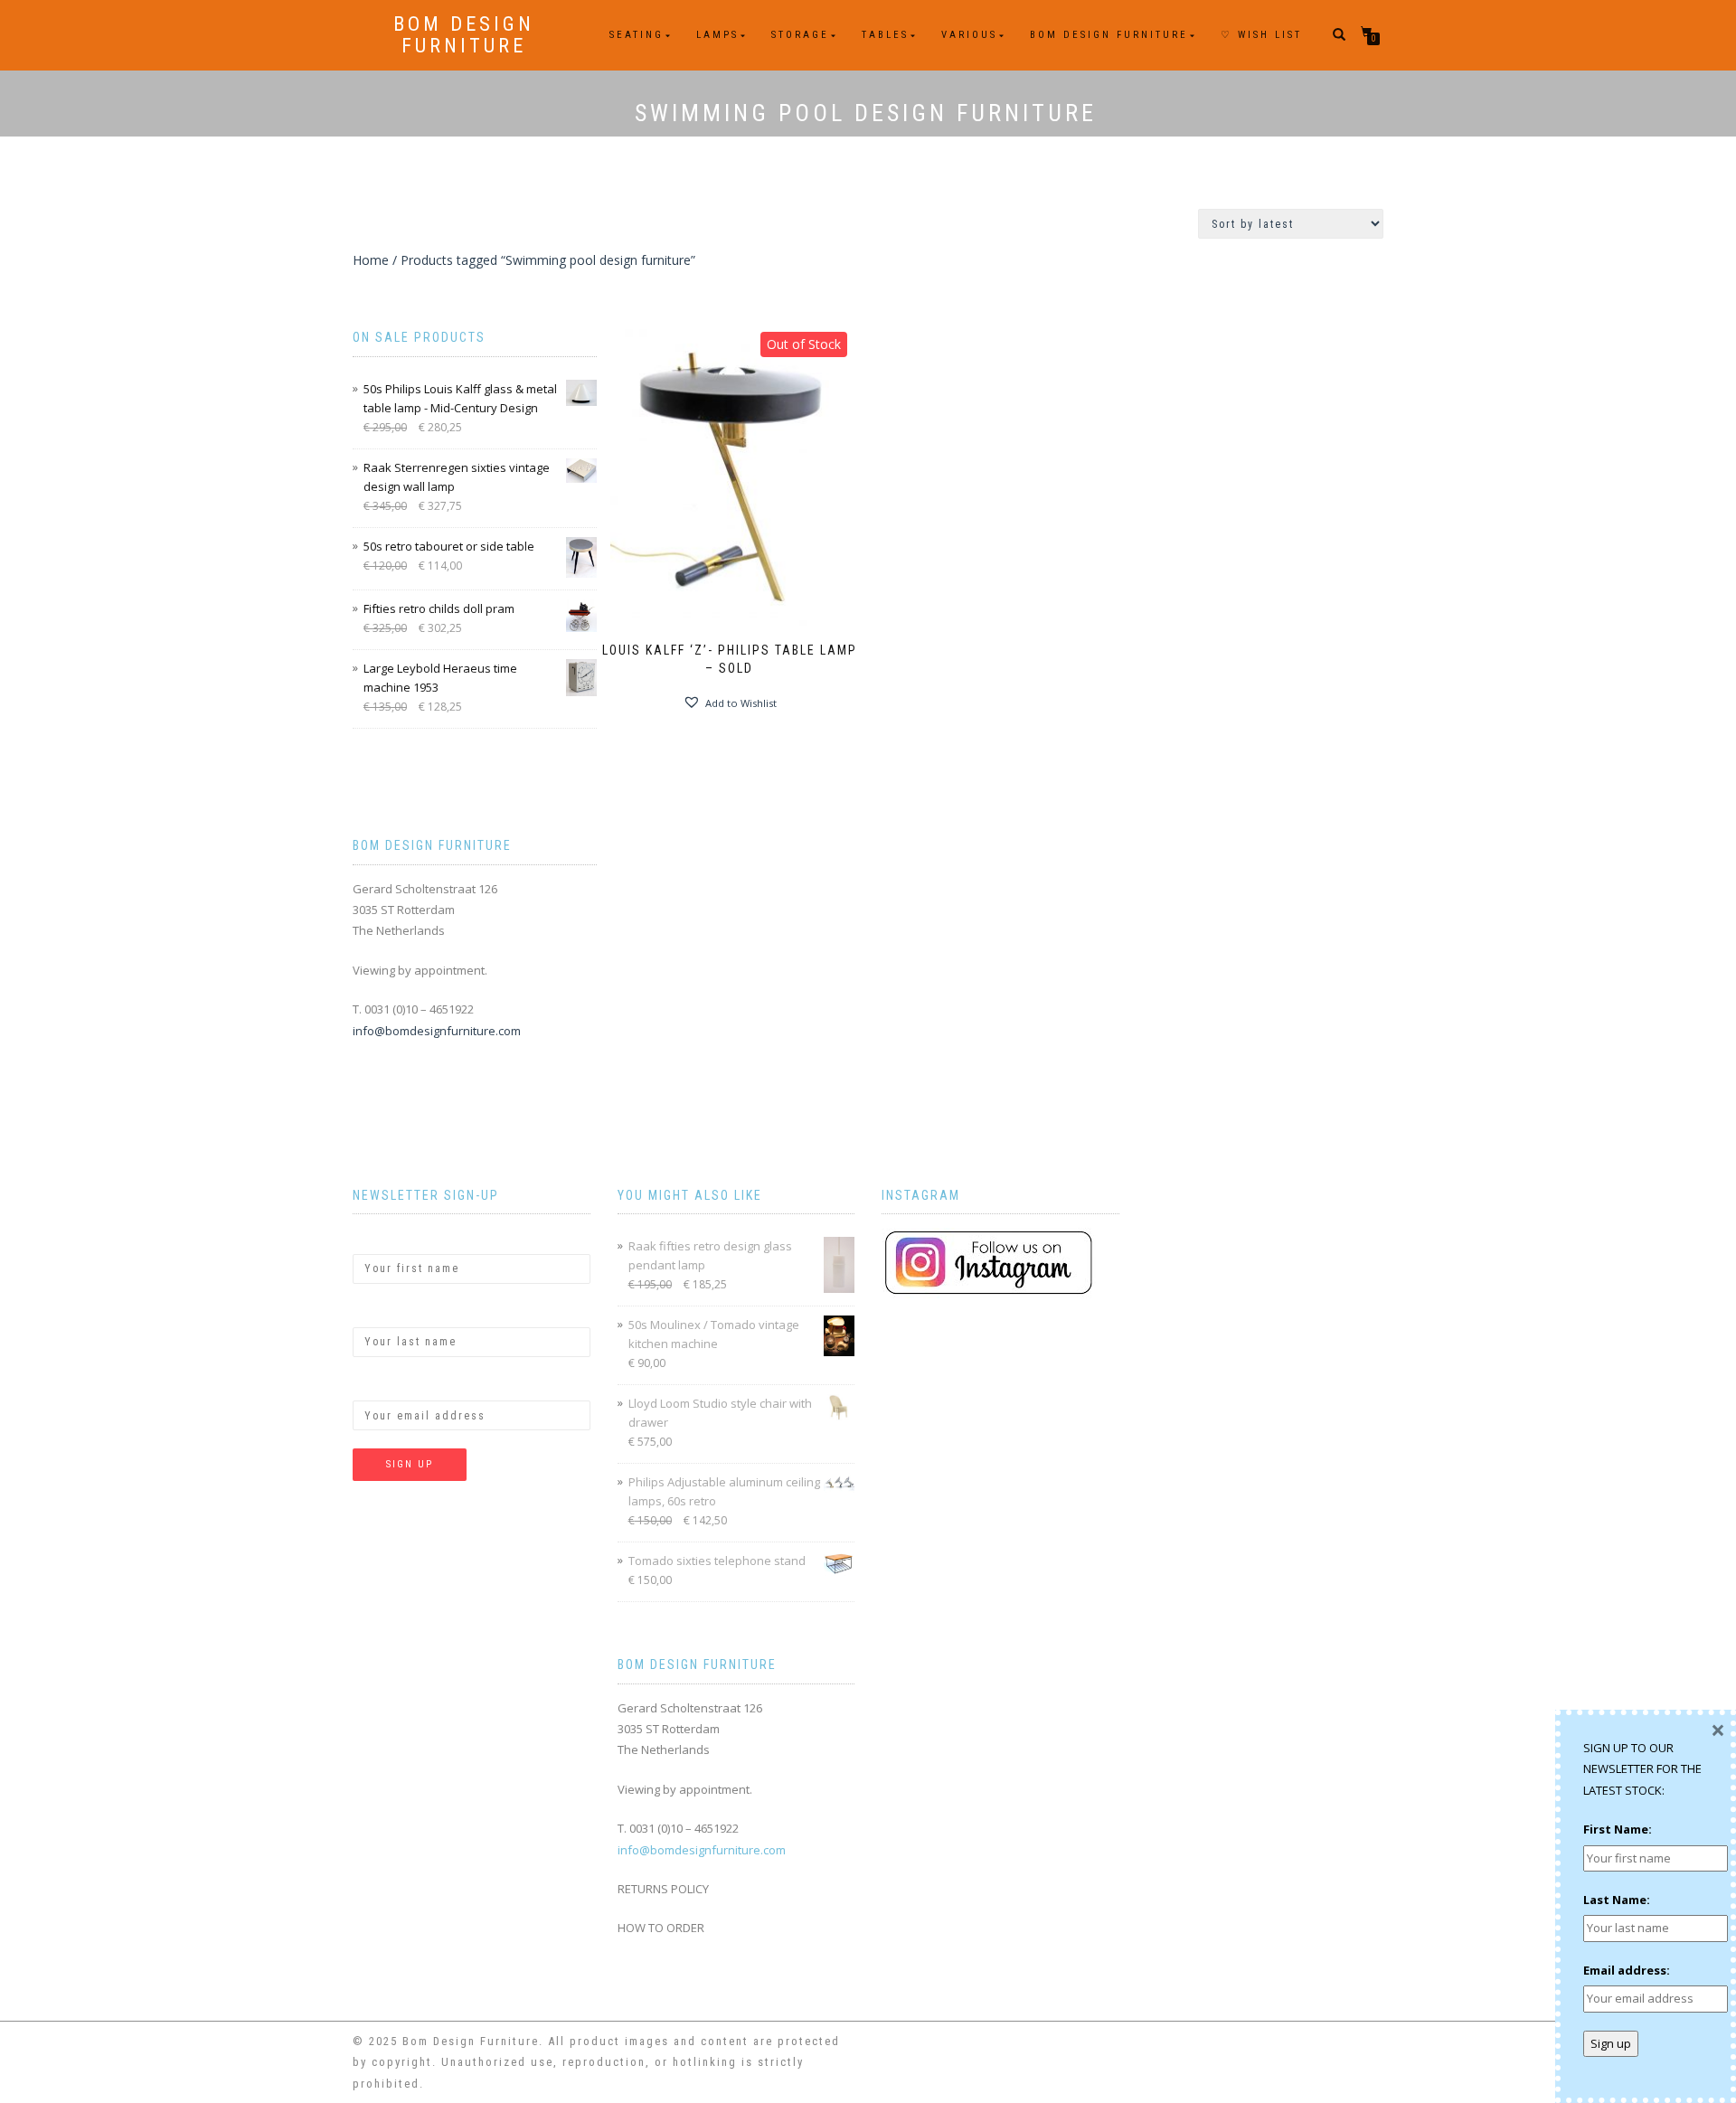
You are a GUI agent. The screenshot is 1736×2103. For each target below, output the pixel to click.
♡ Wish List (1261, 35)
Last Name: (386, 1312)
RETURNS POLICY (663, 1889)
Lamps (717, 35)
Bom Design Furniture (464, 35)
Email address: (396, 1385)
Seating (637, 35)
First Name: (387, 1238)
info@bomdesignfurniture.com (437, 1031)
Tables (885, 35)
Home (371, 260)
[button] (730, 703)
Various (969, 35)
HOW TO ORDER (661, 1928)
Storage (800, 35)
